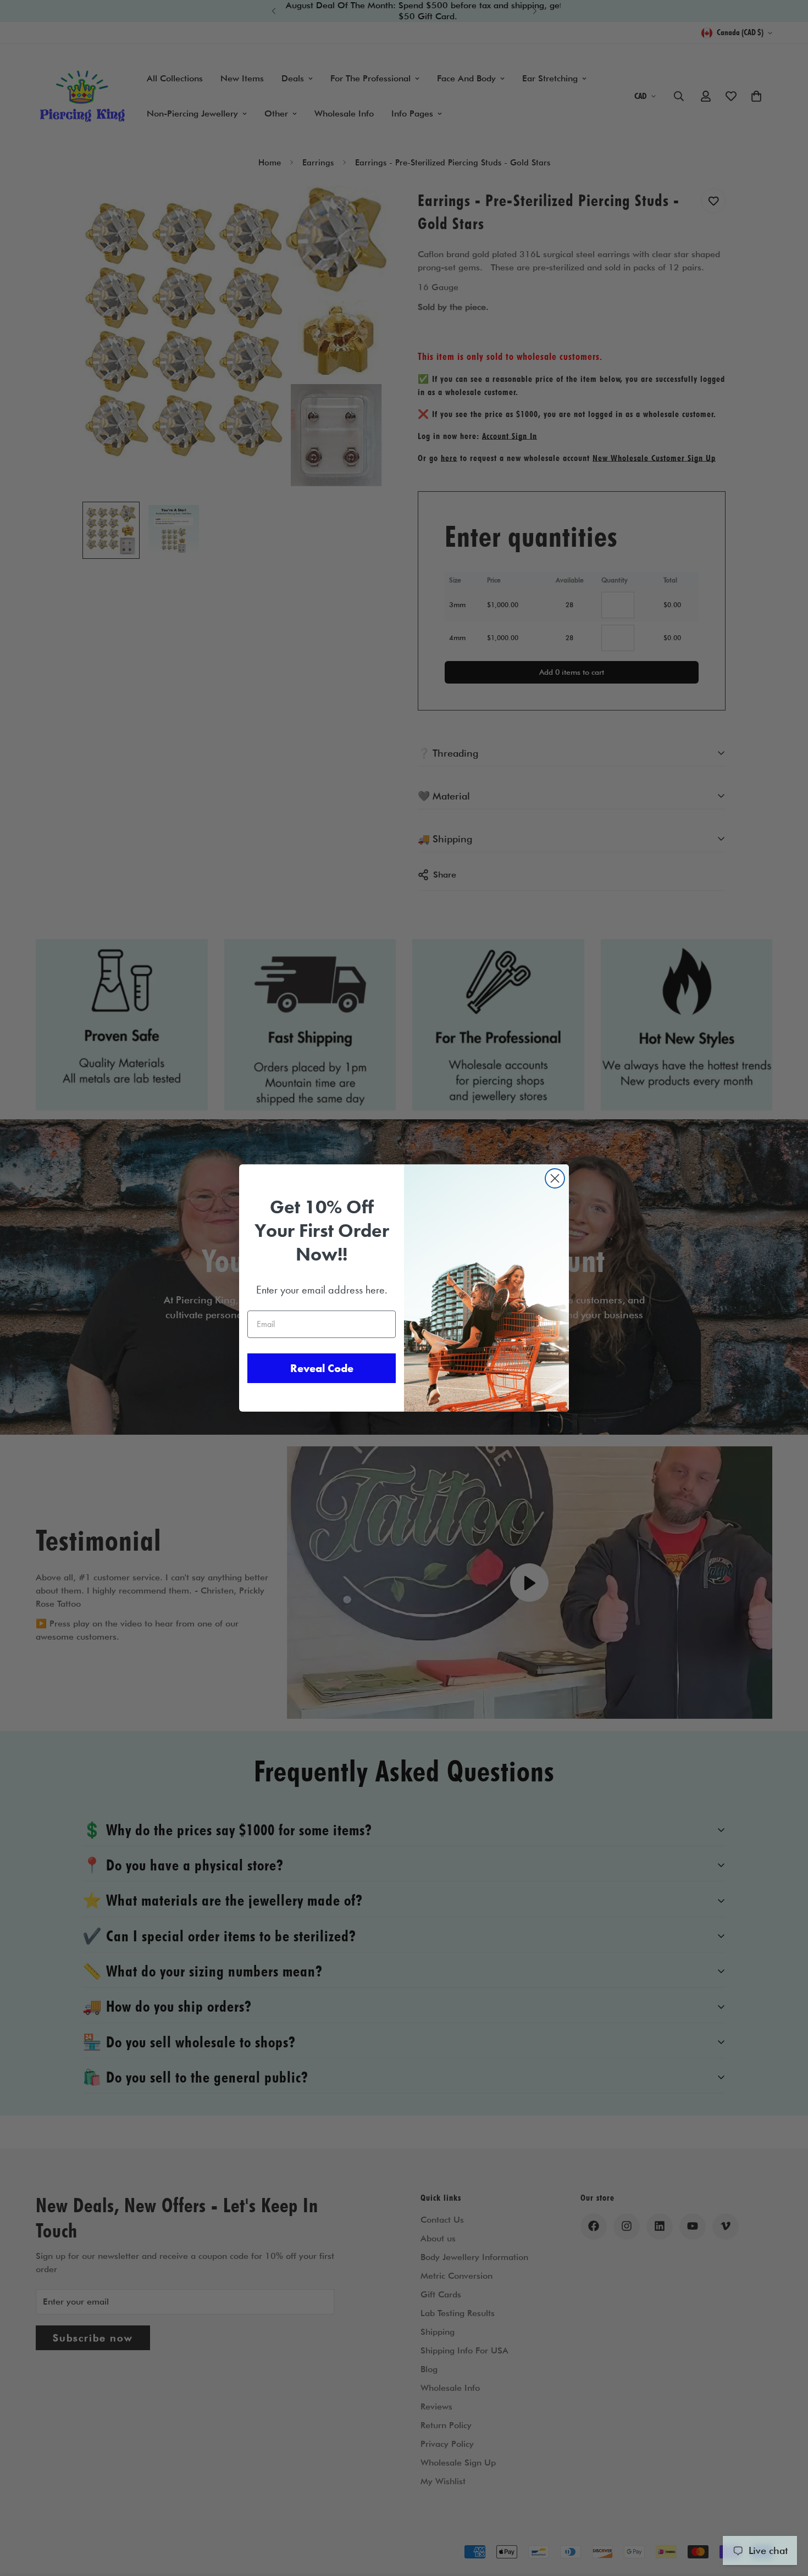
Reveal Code (322, 1368)
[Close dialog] (555, 1178)
